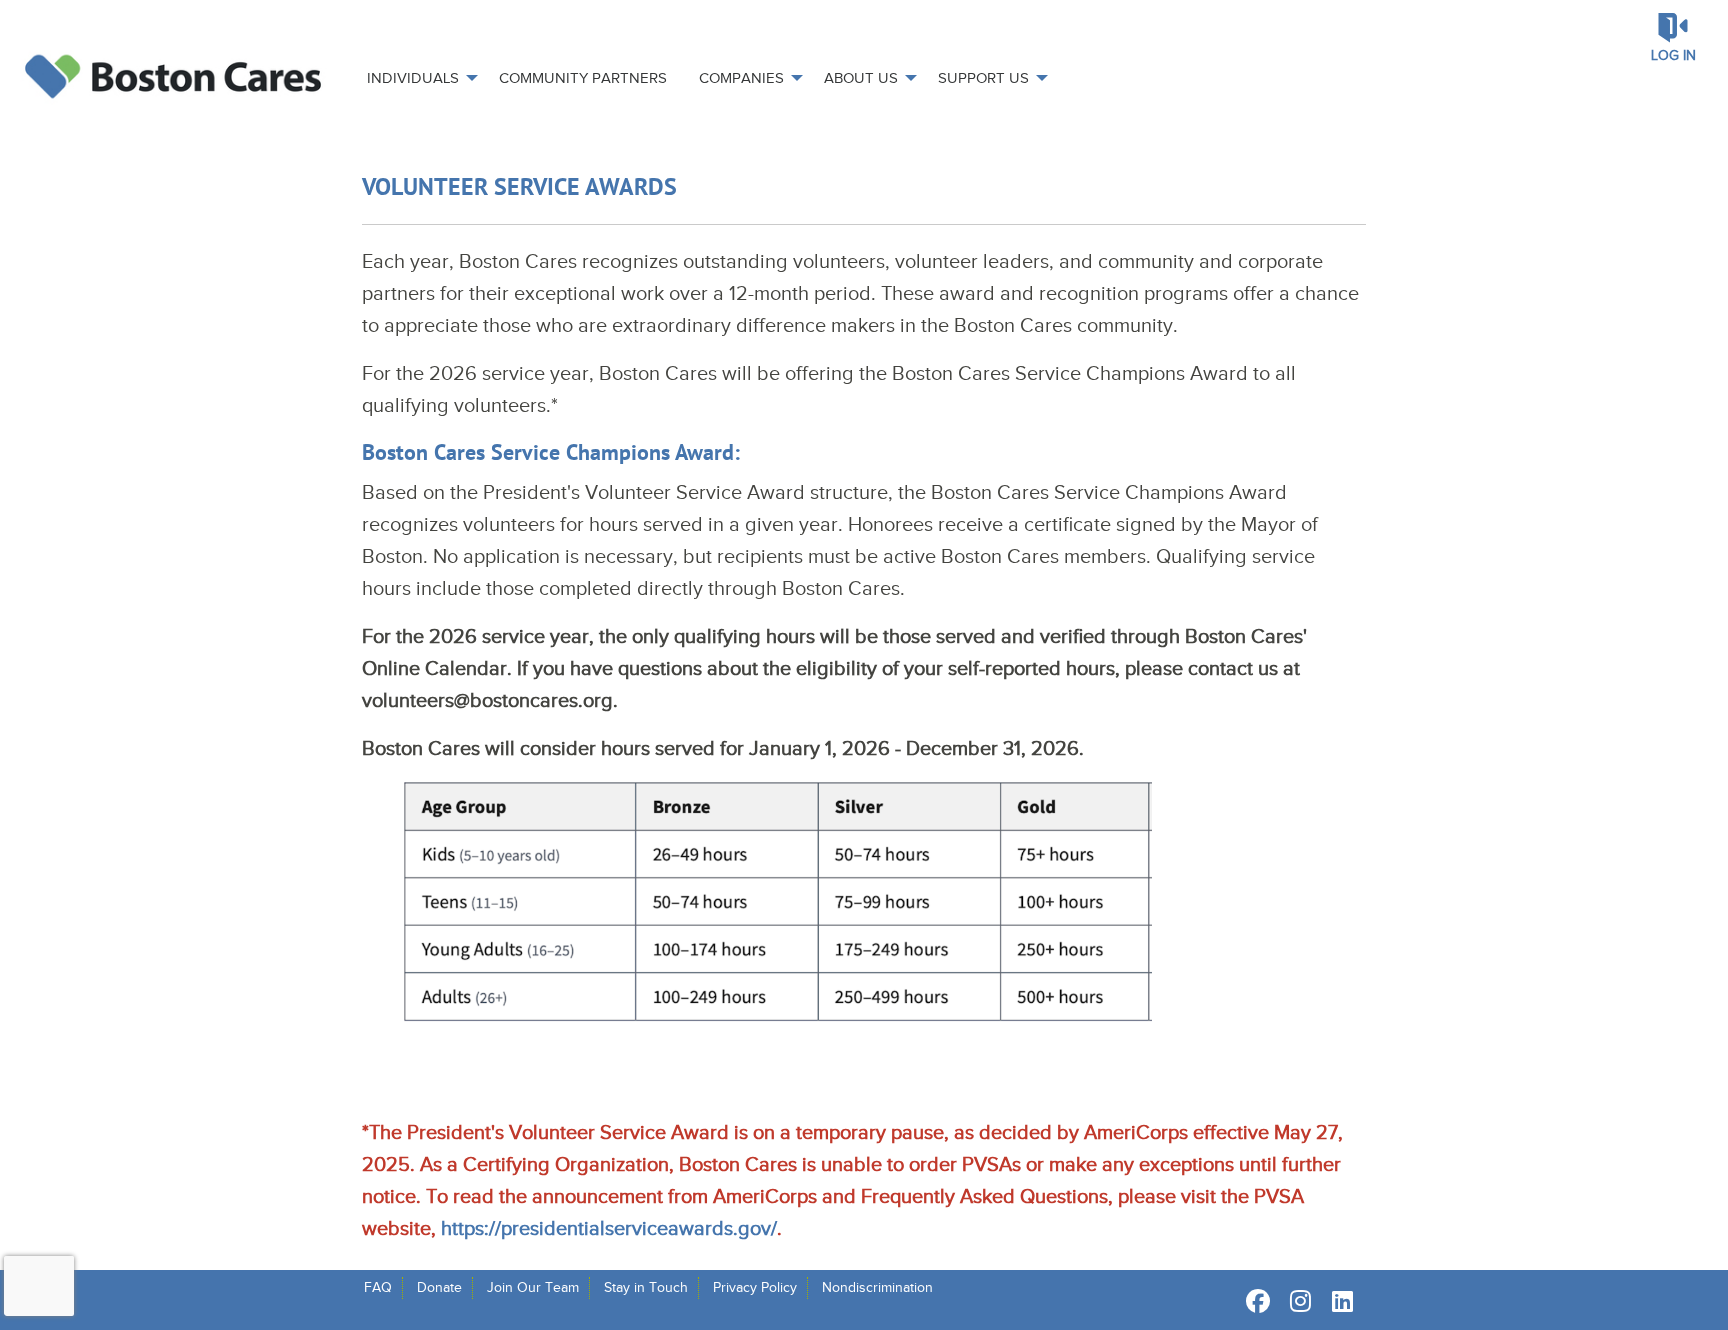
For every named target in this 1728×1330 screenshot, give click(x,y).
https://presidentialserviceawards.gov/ (609, 1228)
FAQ (378, 1287)
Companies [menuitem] (741, 78)
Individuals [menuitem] (413, 78)
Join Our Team (533, 1287)
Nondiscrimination (877, 1287)
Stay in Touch (646, 1287)
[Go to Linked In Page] (1339, 1301)
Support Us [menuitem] (983, 78)
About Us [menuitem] (861, 78)
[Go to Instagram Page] (1297, 1301)
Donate (439, 1287)
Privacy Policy (755, 1287)
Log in (1673, 55)
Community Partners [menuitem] (583, 78)
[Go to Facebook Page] (1255, 1301)
